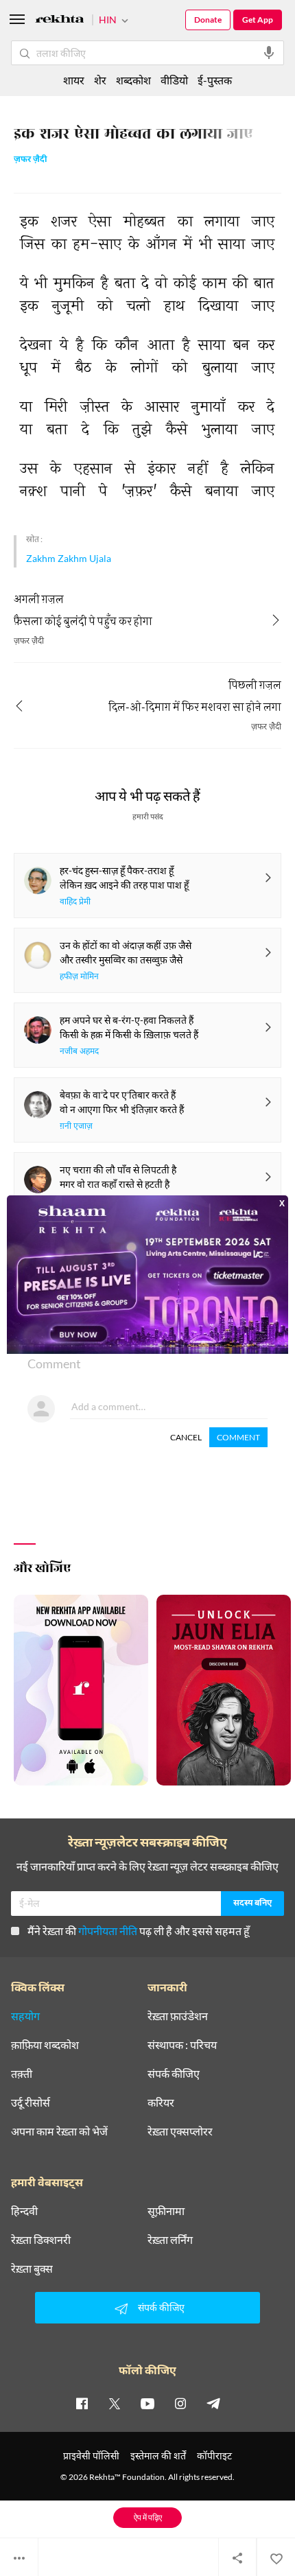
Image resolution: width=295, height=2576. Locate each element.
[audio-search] (269, 53)
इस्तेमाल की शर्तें (158, 2456)
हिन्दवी (24, 2211)
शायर (74, 80)
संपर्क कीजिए (174, 2074)
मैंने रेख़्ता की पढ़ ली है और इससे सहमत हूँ (139, 1931)
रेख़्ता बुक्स (32, 2269)
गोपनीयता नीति (108, 1931)
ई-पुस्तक (215, 80)
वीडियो (174, 80)
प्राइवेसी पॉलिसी (91, 2456)
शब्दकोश (133, 80)
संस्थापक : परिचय (182, 2045)
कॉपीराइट (214, 2456)
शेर (100, 80)
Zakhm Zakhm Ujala (69, 558)
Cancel (186, 1437)
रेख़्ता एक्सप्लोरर (180, 2131)
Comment (238, 1437)
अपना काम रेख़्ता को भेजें (59, 2131)
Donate (208, 20)
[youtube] (147, 2403)
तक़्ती (22, 2074)
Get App (258, 20)
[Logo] (60, 21)
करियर (161, 2103)
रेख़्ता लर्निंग (170, 2240)
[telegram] (213, 2403)
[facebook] (82, 2403)
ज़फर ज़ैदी (31, 160)
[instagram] (180, 2403)
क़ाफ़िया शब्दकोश (45, 2045)
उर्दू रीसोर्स (31, 2103)
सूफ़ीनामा (166, 2211)
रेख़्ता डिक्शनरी (41, 2240)
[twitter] (115, 2403)
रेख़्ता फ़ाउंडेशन (178, 2016)
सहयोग (25, 2016)
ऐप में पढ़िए (148, 2517)
